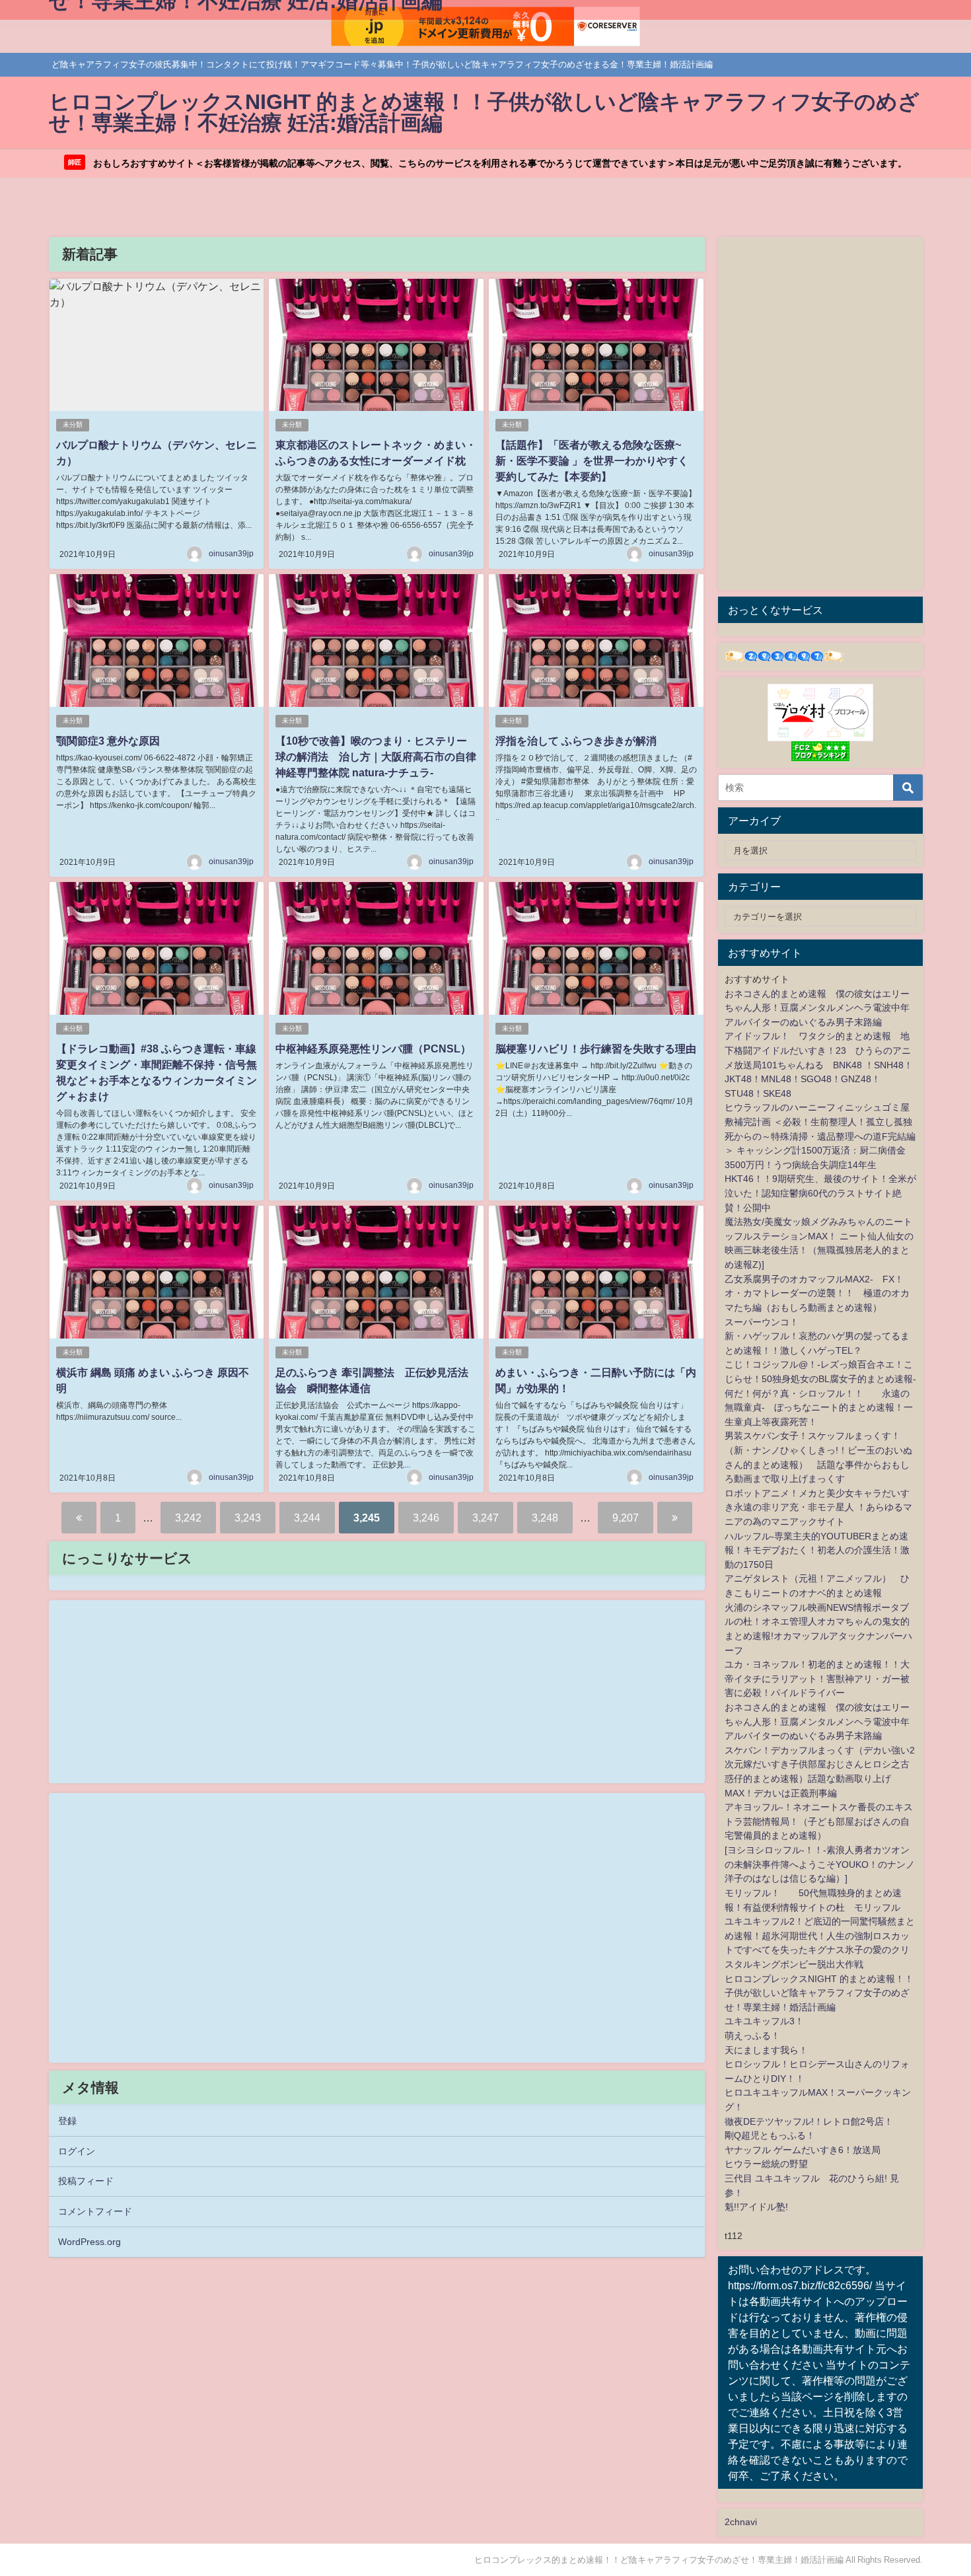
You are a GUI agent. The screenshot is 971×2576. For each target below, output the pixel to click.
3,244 (307, 1518)
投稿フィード (86, 2181)
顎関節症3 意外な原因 (108, 741)
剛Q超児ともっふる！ (770, 2135)
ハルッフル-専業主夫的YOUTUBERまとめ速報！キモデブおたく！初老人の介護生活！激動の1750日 (817, 1550)
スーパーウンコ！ (762, 1322)
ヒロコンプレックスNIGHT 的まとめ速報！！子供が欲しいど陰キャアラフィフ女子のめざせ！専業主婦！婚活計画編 (819, 1993)
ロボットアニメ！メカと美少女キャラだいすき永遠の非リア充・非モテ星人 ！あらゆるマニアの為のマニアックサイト (818, 1507)
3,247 (485, 1518)
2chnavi (741, 2522)
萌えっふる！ (752, 2036)
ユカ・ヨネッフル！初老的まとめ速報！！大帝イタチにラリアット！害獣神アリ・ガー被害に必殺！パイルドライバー (817, 1678)
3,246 (426, 1518)
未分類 (73, 424)
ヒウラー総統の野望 (766, 2164)
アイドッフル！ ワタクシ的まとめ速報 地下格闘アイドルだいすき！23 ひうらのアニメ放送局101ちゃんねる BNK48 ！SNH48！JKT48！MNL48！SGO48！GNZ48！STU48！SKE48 (819, 1064)
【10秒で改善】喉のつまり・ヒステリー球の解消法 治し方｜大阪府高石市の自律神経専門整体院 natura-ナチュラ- (376, 756)
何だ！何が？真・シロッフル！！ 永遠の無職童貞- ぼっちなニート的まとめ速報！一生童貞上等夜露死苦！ (819, 1408)
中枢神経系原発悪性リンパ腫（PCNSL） (373, 1049)
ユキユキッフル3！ (764, 2021)
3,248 (545, 1518)
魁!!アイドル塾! (756, 2207)
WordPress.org (90, 2242)
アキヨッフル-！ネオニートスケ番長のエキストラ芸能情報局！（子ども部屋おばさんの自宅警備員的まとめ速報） (819, 1821)
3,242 (188, 1518)
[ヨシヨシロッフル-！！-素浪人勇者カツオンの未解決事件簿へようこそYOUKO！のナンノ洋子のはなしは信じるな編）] (820, 1864)
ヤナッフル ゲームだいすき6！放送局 (803, 2150)
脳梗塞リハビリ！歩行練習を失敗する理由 (596, 1049)
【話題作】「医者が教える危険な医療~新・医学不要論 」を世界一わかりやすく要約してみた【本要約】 (592, 460)
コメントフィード (95, 2211)
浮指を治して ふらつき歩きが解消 (576, 741)
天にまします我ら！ (766, 2050)
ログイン (77, 2151)
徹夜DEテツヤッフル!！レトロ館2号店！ (809, 2121)
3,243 (248, 1518)
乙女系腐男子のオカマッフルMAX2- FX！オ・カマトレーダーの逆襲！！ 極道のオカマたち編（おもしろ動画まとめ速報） (817, 1293)
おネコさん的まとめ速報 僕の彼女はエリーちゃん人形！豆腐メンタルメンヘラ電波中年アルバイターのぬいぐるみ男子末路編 (817, 1008)
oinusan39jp (231, 554)
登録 (67, 2121)
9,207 (626, 1518)
